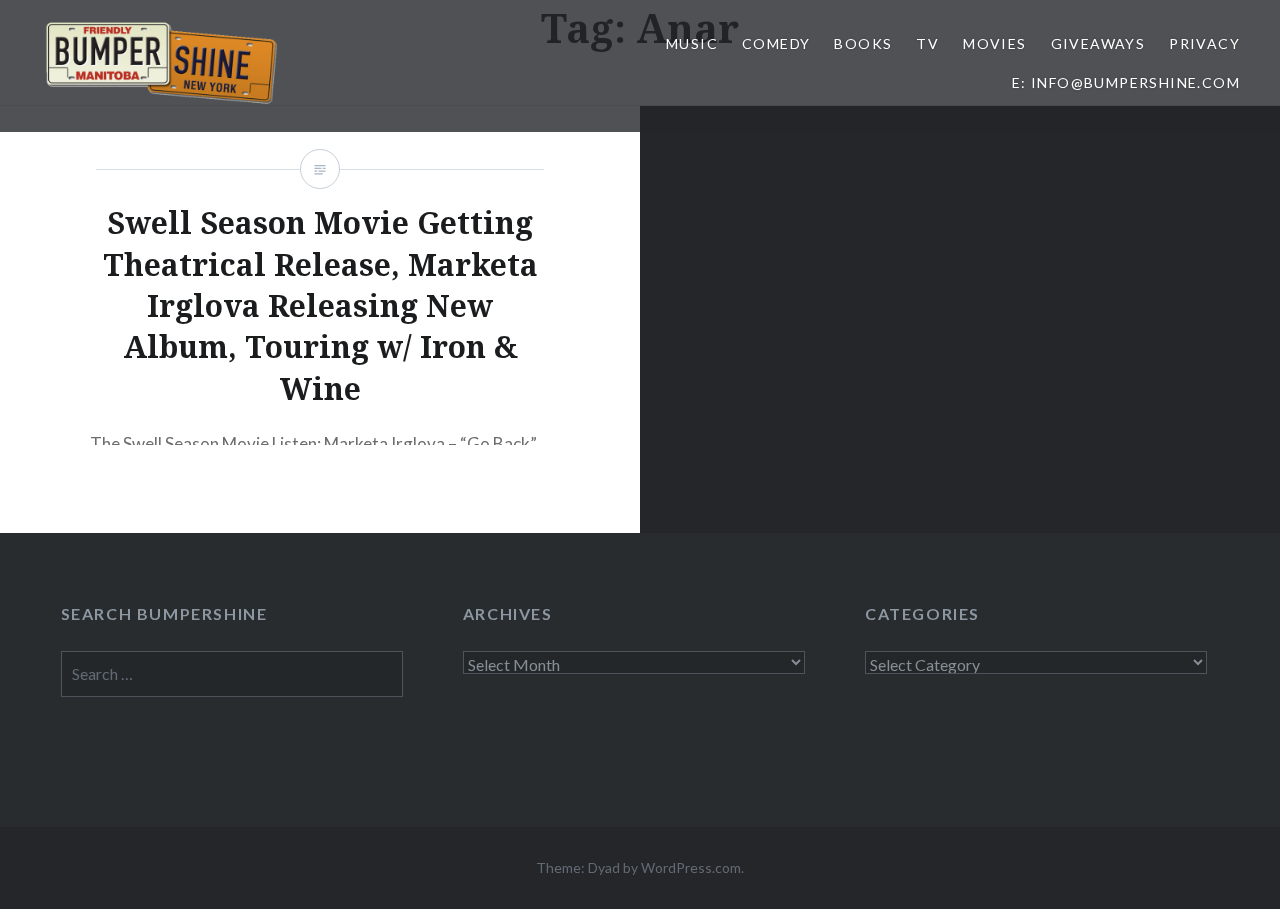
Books (863, 43)
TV (927, 43)
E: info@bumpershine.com (1126, 82)
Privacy (1204, 43)
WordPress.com (691, 867)
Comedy (776, 43)
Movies (994, 43)
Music (692, 43)
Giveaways (1098, 43)
